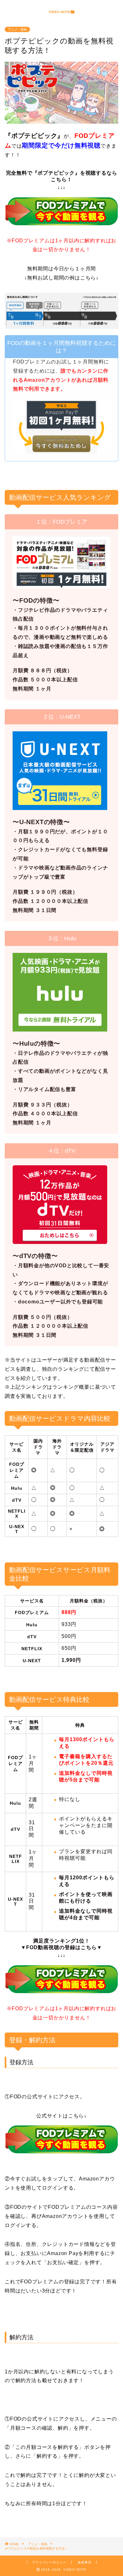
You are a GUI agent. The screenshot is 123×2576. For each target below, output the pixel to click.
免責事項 (85, 2562)
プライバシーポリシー (49, 2562)
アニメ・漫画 (17, 29)
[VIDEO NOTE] (61, 12)
